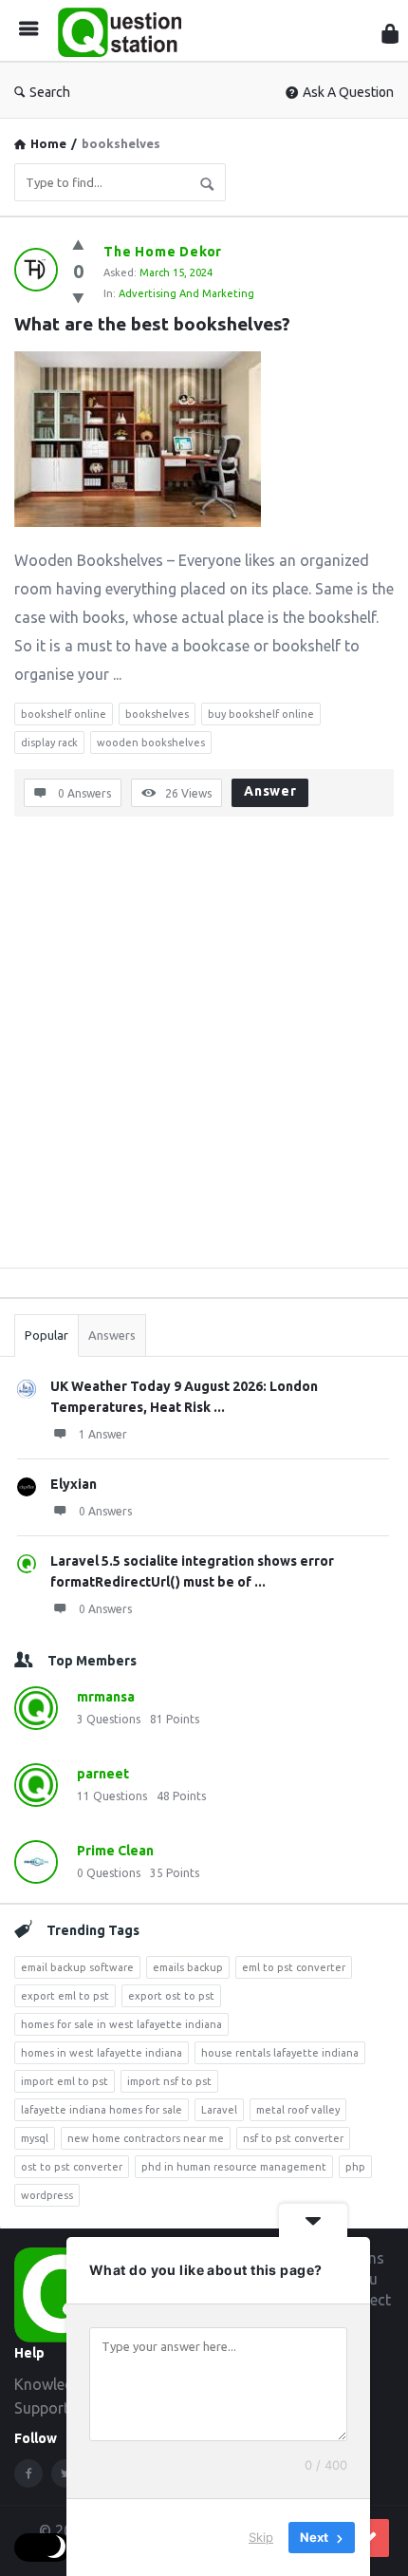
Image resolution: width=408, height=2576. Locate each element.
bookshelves (157, 714)
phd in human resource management (234, 2167)
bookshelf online (64, 714)
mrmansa (106, 1697)
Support (42, 2408)
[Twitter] (65, 2473)
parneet (103, 1774)
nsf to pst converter (293, 2138)
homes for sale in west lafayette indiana (121, 2024)
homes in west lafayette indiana (102, 2053)
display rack (49, 743)
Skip (261, 2537)
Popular (46, 1335)
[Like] (78, 244)
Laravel (219, 2110)
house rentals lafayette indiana (280, 2053)
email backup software (77, 1967)
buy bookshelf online (261, 714)
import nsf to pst (169, 2081)
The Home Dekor (163, 252)
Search (50, 92)
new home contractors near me (146, 2138)
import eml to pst (65, 2081)
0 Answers (105, 1511)
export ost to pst (171, 1996)
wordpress (47, 2195)
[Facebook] (28, 2473)
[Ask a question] (370, 2538)
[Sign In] (390, 34)
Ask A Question (348, 92)
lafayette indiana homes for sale (102, 2110)
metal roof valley (298, 2110)
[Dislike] (78, 298)
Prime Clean (115, 1851)
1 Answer (103, 1434)
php (355, 2167)
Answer (270, 791)
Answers (112, 1335)
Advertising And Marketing (186, 293)
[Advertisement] (204, 1049)
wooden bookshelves (151, 743)
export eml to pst (65, 1996)
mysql (35, 2138)
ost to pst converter (72, 2167)
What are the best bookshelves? (152, 324)
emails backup (188, 1967)
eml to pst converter (294, 1967)
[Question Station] (124, 31)
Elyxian (74, 1484)
